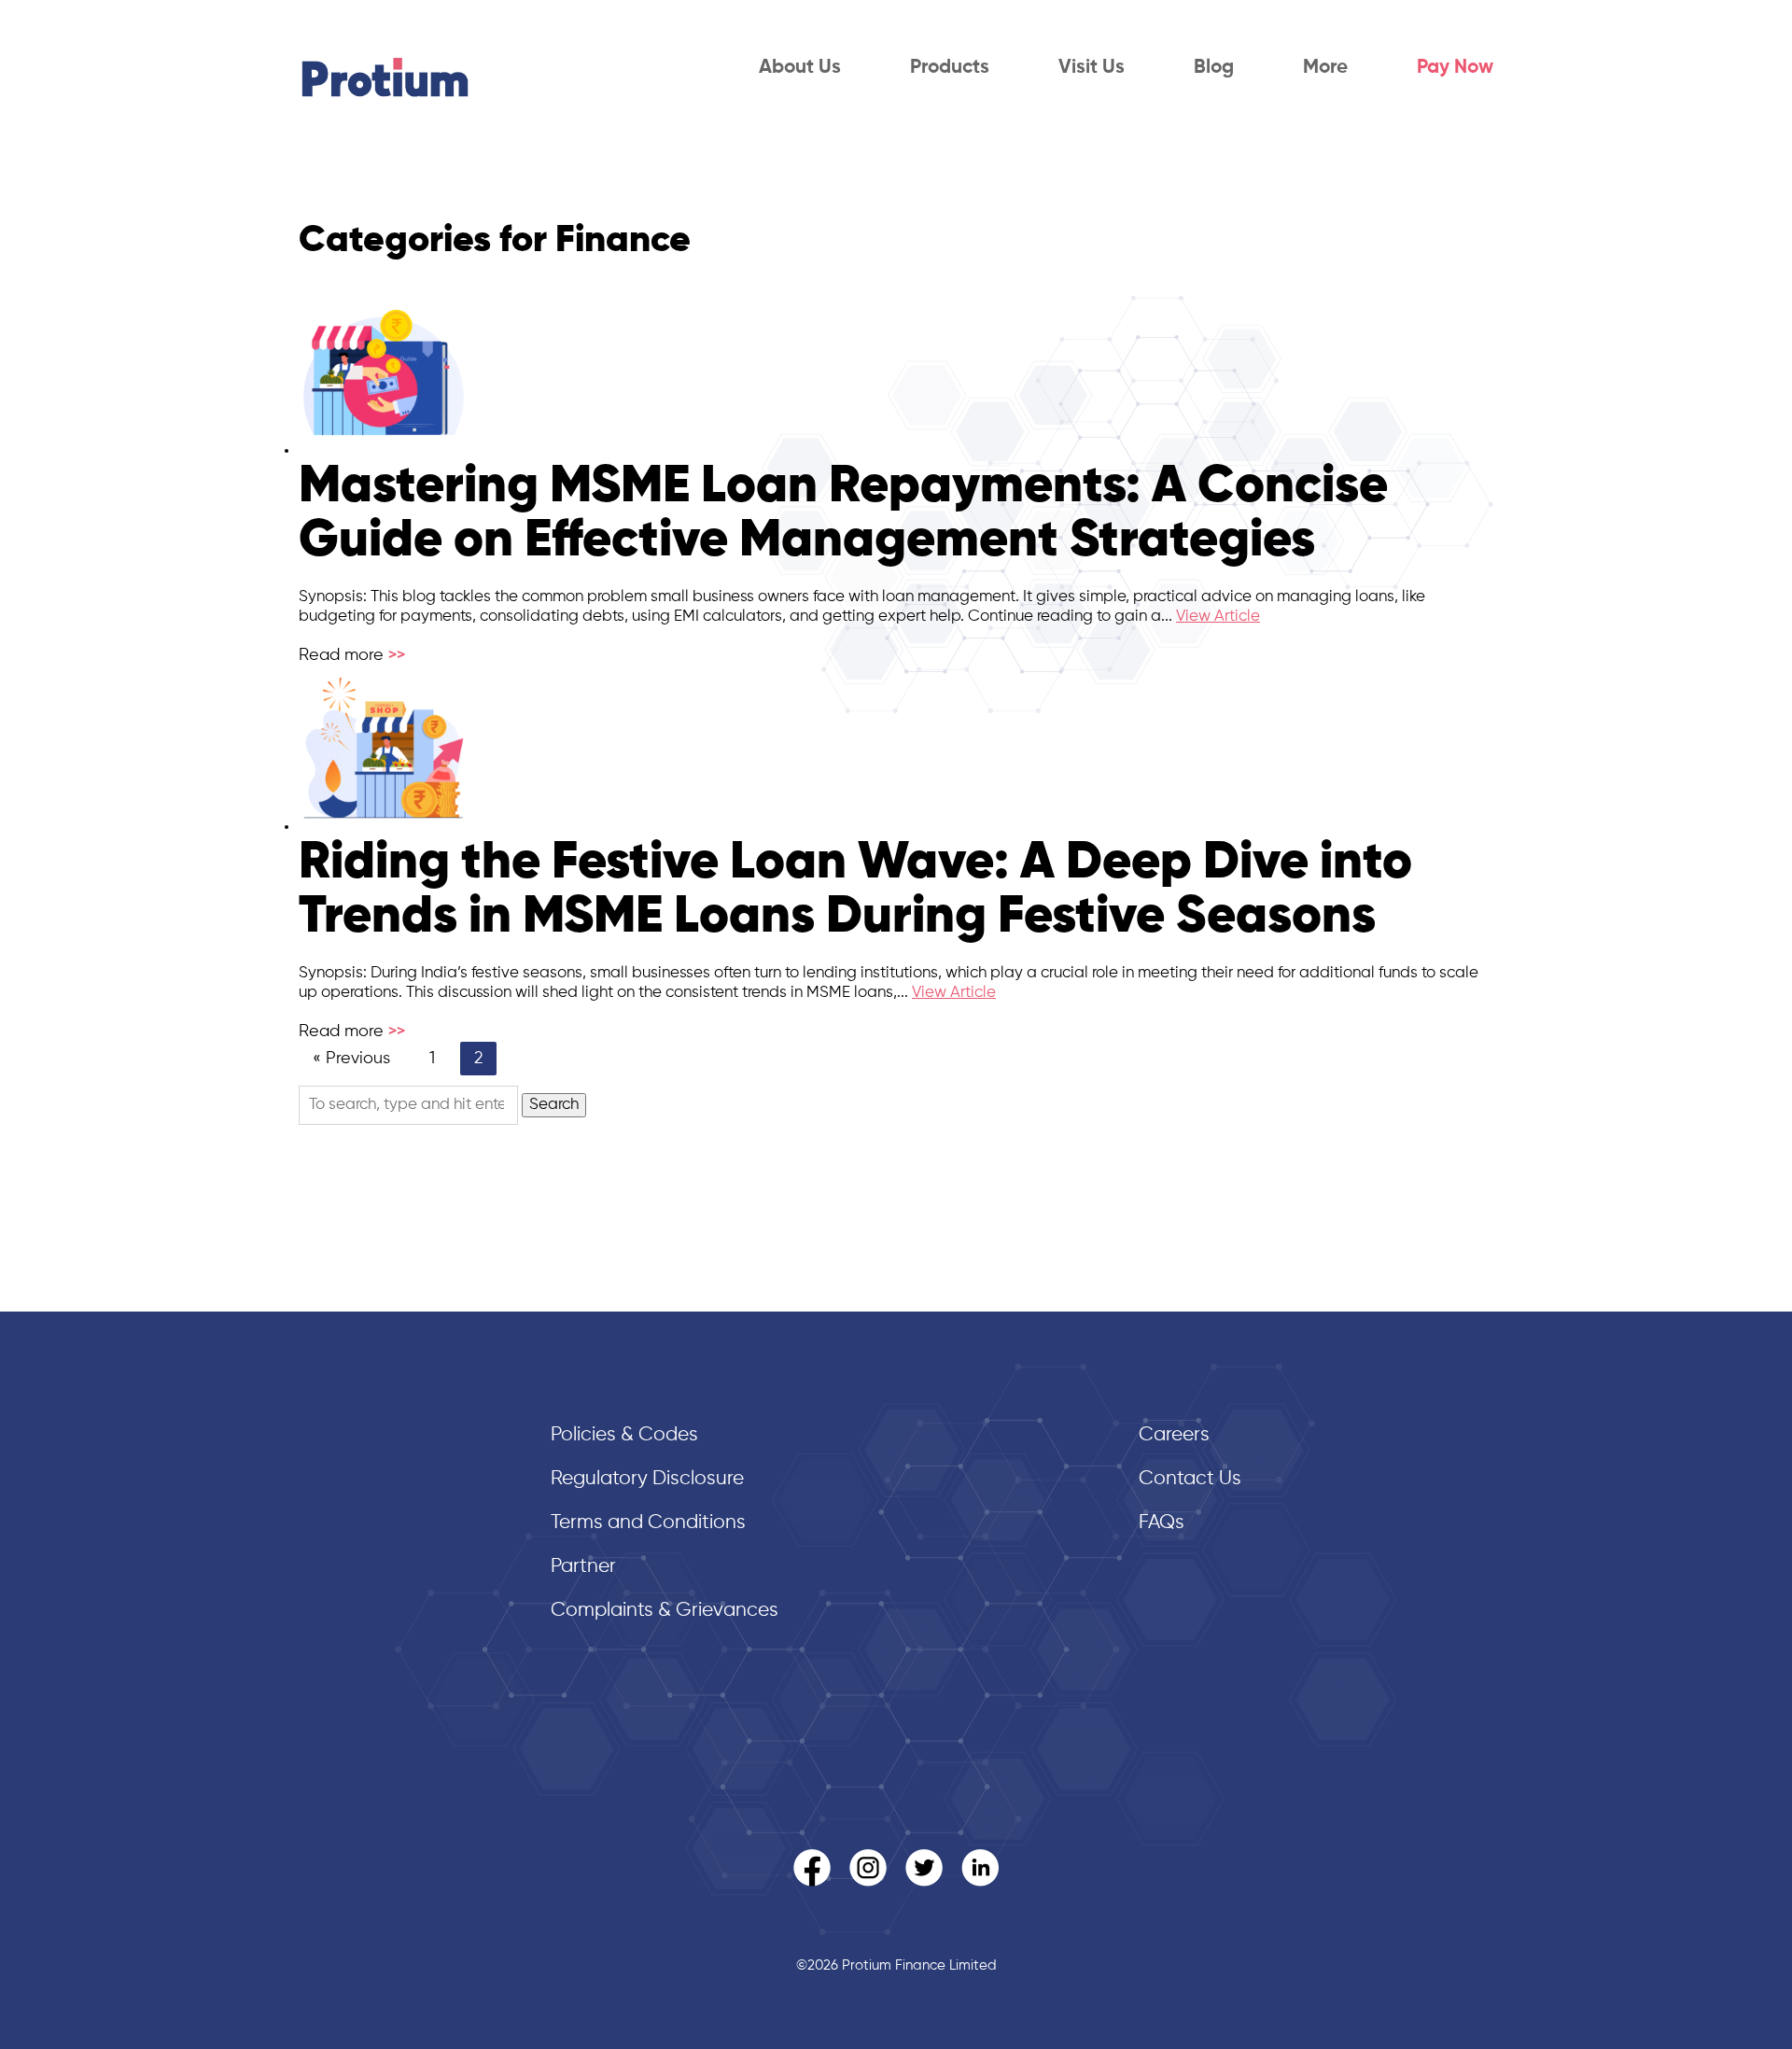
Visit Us (1092, 68)
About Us (800, 68)
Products (950, 68)
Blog (1214, 68)
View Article (1218, 617)
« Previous (351, 1059)
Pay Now (1455, 68)
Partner (583, 1567)
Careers (1174, 1435)
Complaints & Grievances (665, 1611)
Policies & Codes (624, 1435)
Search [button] (554, 1105)
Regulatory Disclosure (647, 1479)
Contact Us (1190, 1479)
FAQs (1162, 1523)
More (1325, 68)
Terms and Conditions (648, 1523)
